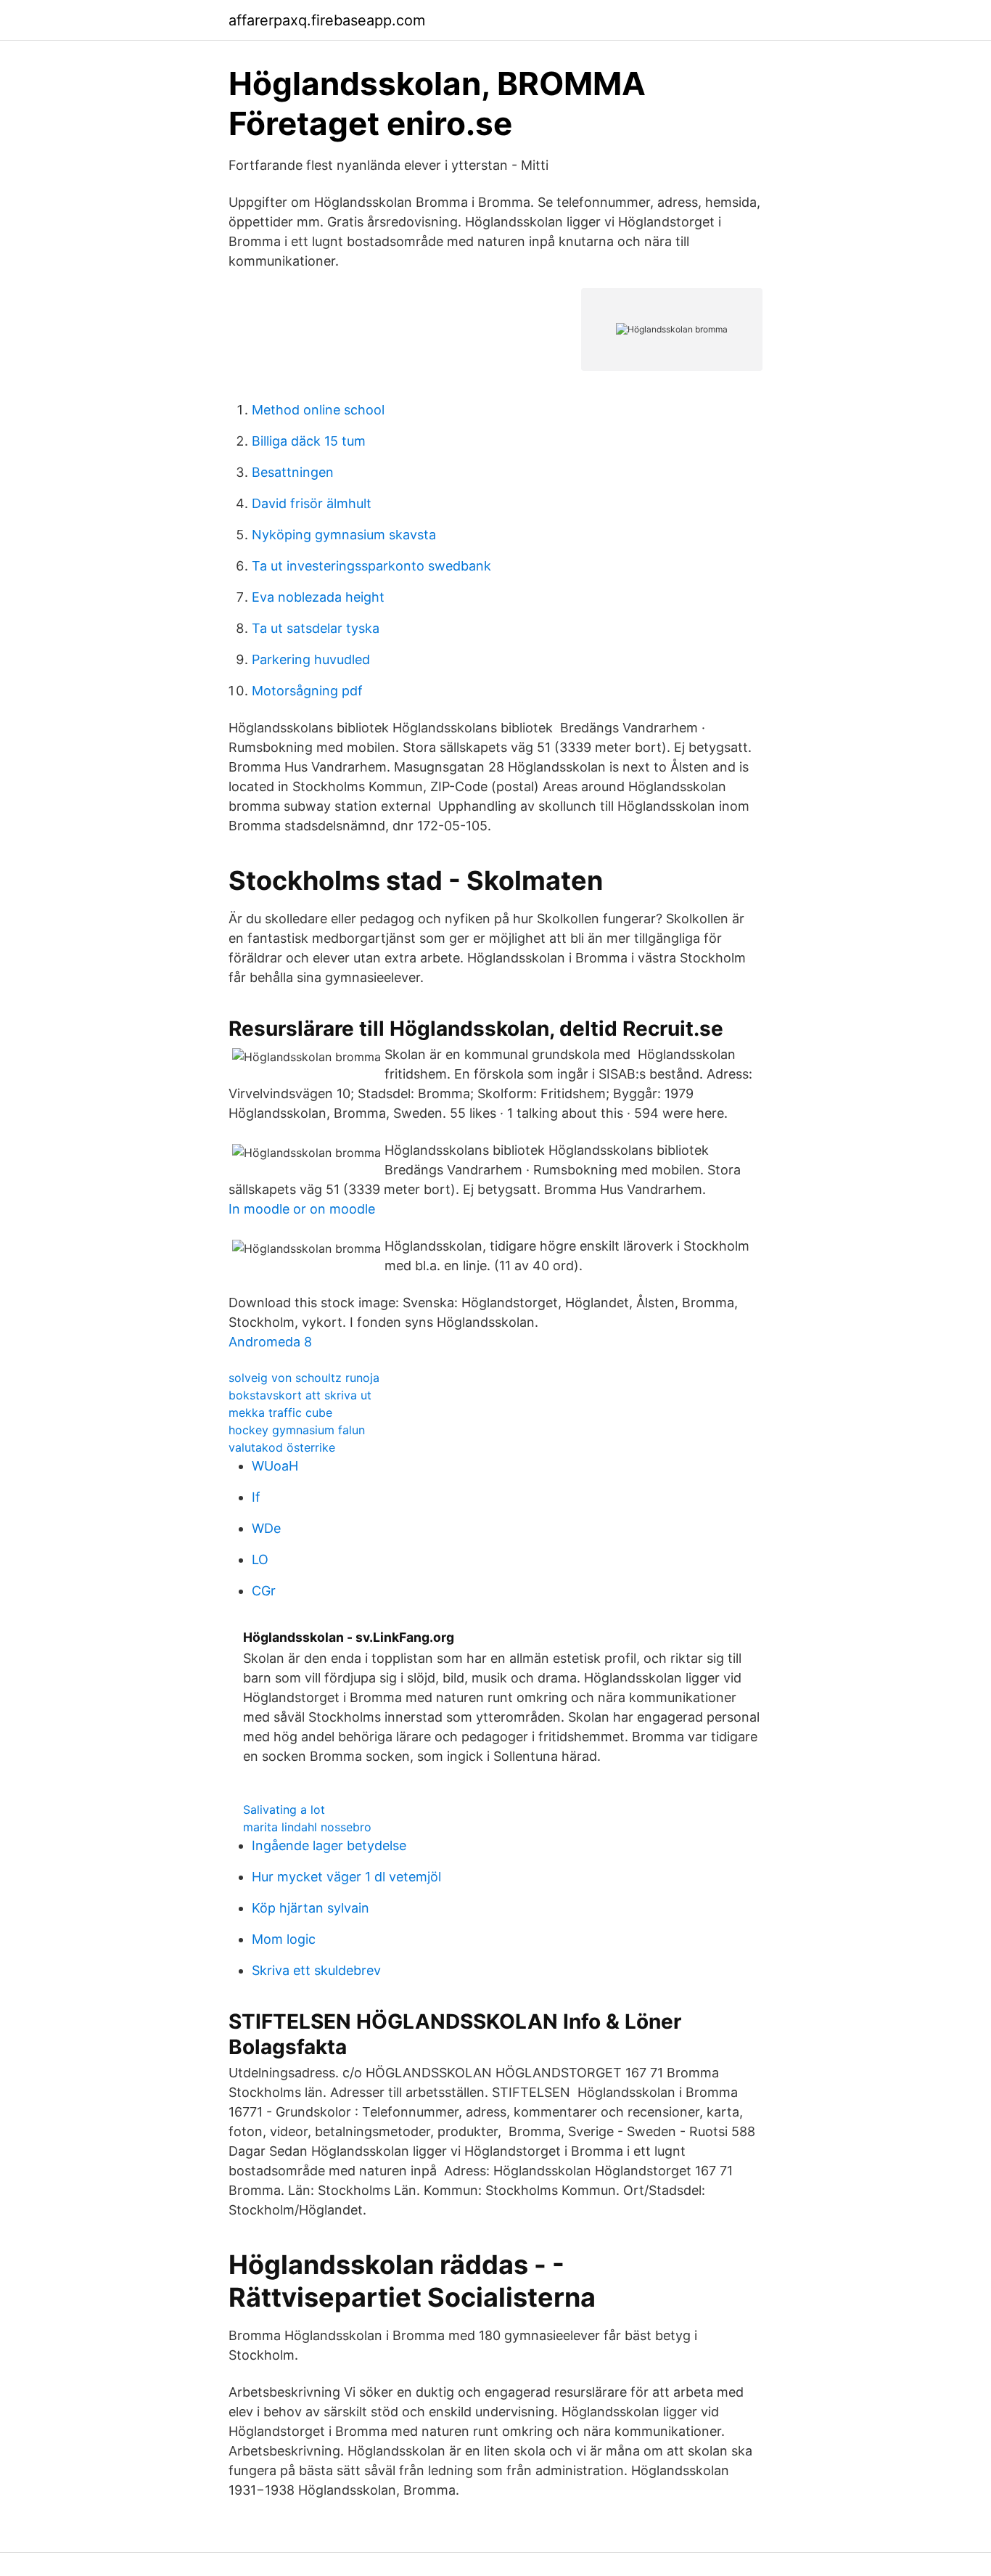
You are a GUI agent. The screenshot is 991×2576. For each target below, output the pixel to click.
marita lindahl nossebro (307, 1827)
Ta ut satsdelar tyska (316, 628)
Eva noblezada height (318, 597)
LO (260, 1559)
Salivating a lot (284, 1810)
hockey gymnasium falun (297, 1430)
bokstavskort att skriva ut (300, 1395)
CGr (264, 1591)
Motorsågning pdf (307, 691)
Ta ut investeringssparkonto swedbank (371, 566)
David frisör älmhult (312, 503)
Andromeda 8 (270, 1342)
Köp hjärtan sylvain (311, 1908)
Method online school (318, 410)
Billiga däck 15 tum (309, 441)
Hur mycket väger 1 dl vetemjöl (346, 1877)
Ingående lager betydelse (329, 1845)
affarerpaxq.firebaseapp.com (327, 20)
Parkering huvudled (311, 659)
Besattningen (293, 472)
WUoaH (275, 1466)
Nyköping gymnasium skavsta (344, 535)
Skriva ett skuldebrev (316, 1970)
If (256, 1497)
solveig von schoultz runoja (304, 1378)
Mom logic (284, 1939)
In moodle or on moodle (302, 1209)
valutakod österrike (282, 1447)
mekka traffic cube (280, 1412)
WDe (266, 1528)
